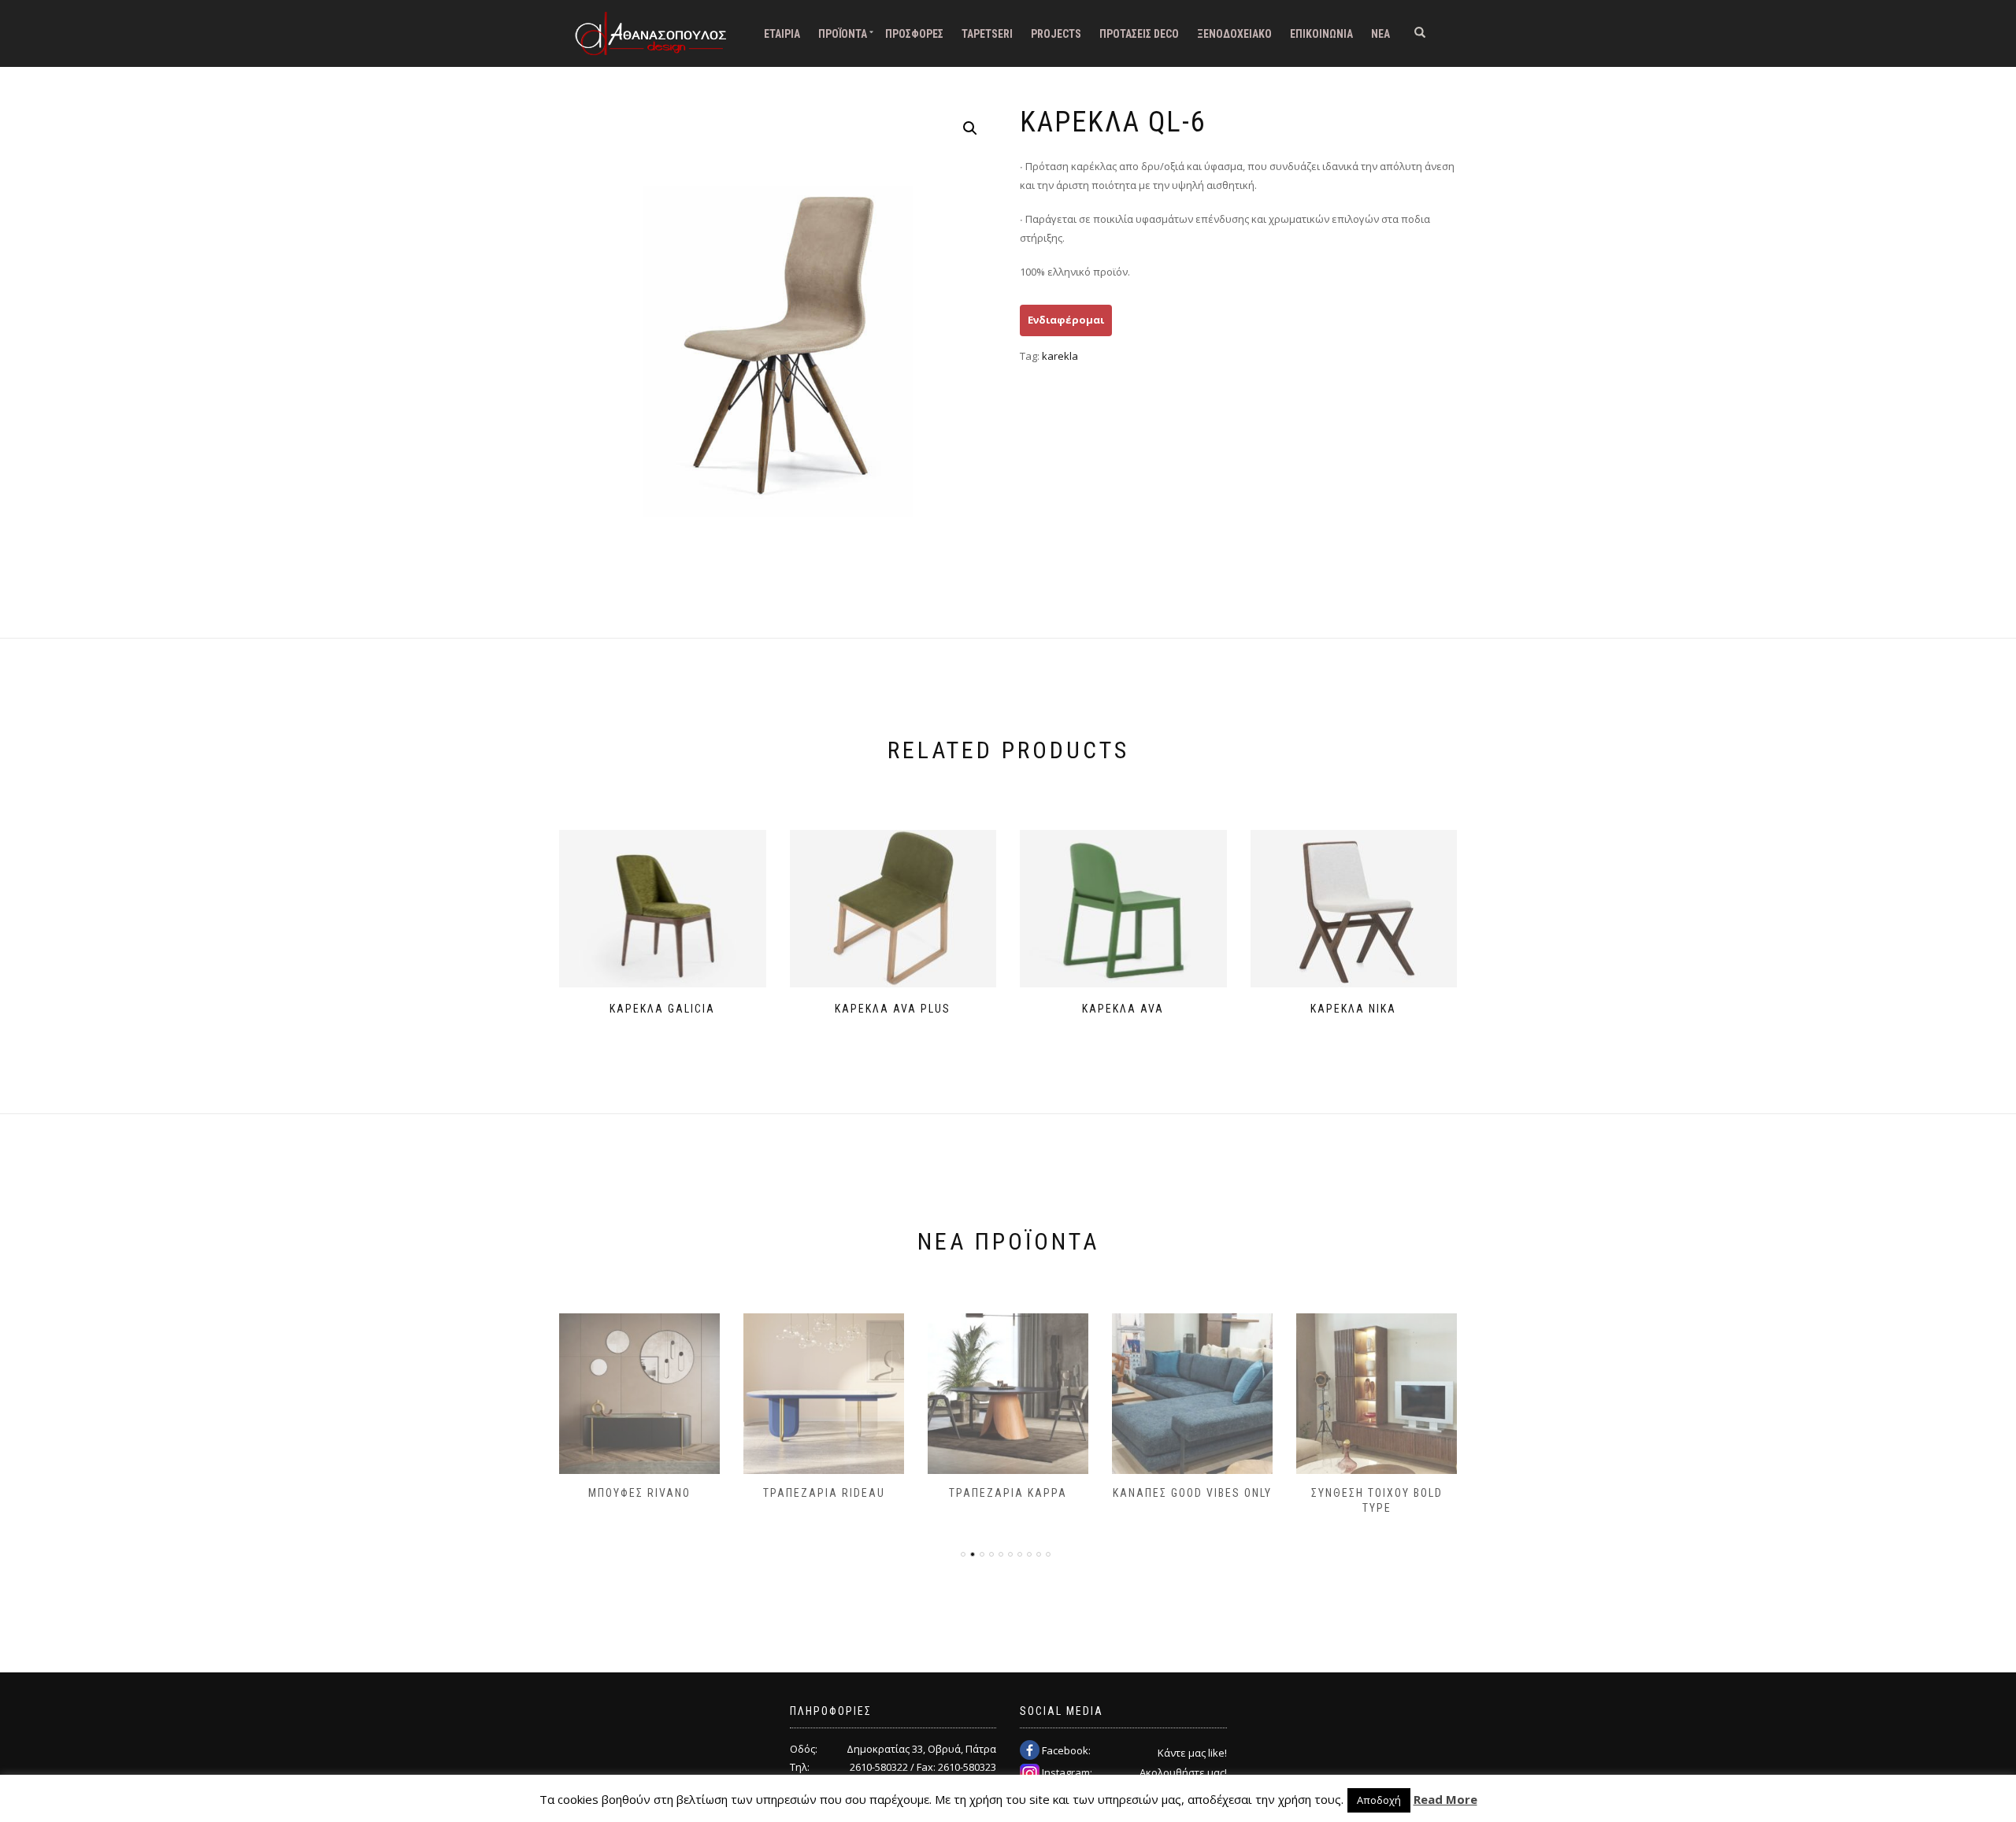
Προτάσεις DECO (1139, 34)
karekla (1060, 356)
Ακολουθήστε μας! (1183, 1772)
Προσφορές (914, 34)
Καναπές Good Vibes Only (1192, 1493)
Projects (1056, 34)
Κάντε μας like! (1192, 1753)
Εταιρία (782, 34)
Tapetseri (987, 34)
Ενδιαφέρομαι (1066, 320)
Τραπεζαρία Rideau (824, 1493)
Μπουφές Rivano (639, 1493)
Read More (1445, 1799)
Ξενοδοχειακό (1234, 34)
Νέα (1380, 34)
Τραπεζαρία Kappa (1008, 1493)
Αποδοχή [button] (1379, 1800)
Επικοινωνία (1321, 34)
